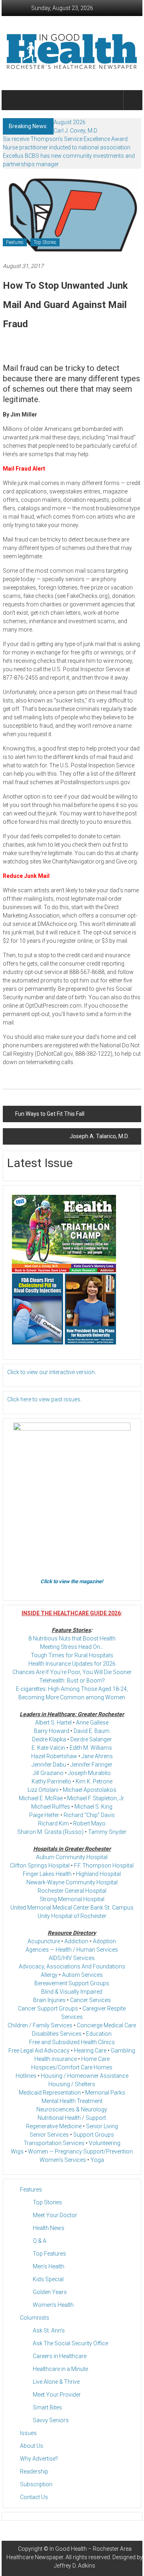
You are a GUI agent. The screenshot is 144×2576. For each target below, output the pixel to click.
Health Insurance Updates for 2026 (72, 1664)
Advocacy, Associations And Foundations (72, 1966)
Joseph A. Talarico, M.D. (99, 1136)
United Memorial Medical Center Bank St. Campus (72, 1908)
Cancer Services (90, 2000)
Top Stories (45, 242)
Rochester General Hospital (72, 1891)
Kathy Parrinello (51, 1781)
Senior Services (49, 2135)
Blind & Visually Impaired (72, 1992)
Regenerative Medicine (54, 2126)
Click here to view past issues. (44, 1399)
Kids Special (48, 2279)
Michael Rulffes (51, 1807)
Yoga (97, 2160)
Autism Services (82, 1975)
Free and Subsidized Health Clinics (72, 2042)
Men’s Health (49, 2266)
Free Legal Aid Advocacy (39, 2051)
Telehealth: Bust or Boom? (72, 1680)
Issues (28, 2433)
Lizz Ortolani (43, 1790)
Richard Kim (53, 1823)
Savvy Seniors (51, 2420)
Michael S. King (93, 1807)
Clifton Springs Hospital (40, 1866)
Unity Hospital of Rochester (72, 1916)
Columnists (35, 2318)
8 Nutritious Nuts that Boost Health (72, 1638)
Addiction (76, 1941)
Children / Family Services (40, 2025)
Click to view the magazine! (72, 1581)
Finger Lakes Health (47, 1874)
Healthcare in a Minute (60, 2369)
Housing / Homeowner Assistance (85, 2076)
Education (99, 2034)
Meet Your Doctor (55, 2215)
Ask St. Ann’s (49, 2330)
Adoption (104, 1941)
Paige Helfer (44, 1815)
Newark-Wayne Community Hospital (72, 1882)
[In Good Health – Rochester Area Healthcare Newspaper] (12, 100)
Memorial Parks (105, 2093)
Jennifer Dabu (49, 1765)
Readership (34, 2471)
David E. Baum (92, 1731)
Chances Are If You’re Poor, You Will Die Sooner (72, 1672)
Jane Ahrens (97, 1756)
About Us (32, 2446)
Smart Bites (47, 2407)
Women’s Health (53, 2305)
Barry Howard (52, 1731)
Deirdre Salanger (91, 1739)
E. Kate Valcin (48, 1748)
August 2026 (70, 122)
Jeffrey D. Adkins (75, 2566)
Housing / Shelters (72, 2084)
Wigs (17, 2151)
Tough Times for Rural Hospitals (72, 1655)
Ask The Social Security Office (70, 2343)
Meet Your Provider (57, 2395)
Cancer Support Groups (48, 2008)
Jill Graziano (48, 1773)
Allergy (49, 1975)
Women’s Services (63, 2160)
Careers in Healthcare (60, 2356)
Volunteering (105, 2143)
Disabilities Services (57, 2034)
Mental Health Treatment (72, 2101)
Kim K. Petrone (94, 1781)
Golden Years (50, 2292)
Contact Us (34, 2497)
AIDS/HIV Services (72, 1958)
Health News (49, 2228)
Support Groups (94, 2135)
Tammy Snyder (107, 1832)
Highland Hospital (98, 1874)
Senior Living (102, 2126)
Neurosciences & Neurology (72, 2109)
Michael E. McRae (41, 1798)
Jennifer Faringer (91, 1765)
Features (15, 242)
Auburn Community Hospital (72, 1857)
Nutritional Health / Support (72, 2118)
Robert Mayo (89, 1823)
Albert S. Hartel (53, 1723)
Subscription (36, 2484)
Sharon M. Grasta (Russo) (50, 1832)
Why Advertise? (39, 2459)
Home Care (95, 2059)
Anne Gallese (92, 1723)
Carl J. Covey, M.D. (76, 131)
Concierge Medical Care (106, 2025)
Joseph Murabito (89, 1773)
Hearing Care (90, 2051)
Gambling (123, 2051)
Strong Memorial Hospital (72, 1899)
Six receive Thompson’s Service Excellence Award (65, 139)
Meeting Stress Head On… (72, 1647)
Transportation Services (54, 2143)
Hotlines (26, 2076)
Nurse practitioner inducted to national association (67, 147)
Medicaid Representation (50, 2093)
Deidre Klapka (49, 1739)
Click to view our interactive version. (52, 1372)
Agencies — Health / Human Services (72, 1950)
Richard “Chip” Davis (89, 1815)
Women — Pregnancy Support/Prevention (80, 2151)
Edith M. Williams (91, 1748)
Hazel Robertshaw (54, 1756)
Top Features (49, 2254)
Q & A (40, 2241)
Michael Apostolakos (90, 1790)
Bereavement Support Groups (72, 1983)
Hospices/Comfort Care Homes (72, 2067)
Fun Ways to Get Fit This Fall (50, 1114)
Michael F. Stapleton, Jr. (96, 1798)
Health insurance (56, 2059)
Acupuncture (44, 1941)
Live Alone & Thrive (56, 2382)
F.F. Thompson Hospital (104, 1866)
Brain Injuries (49, 2000)
